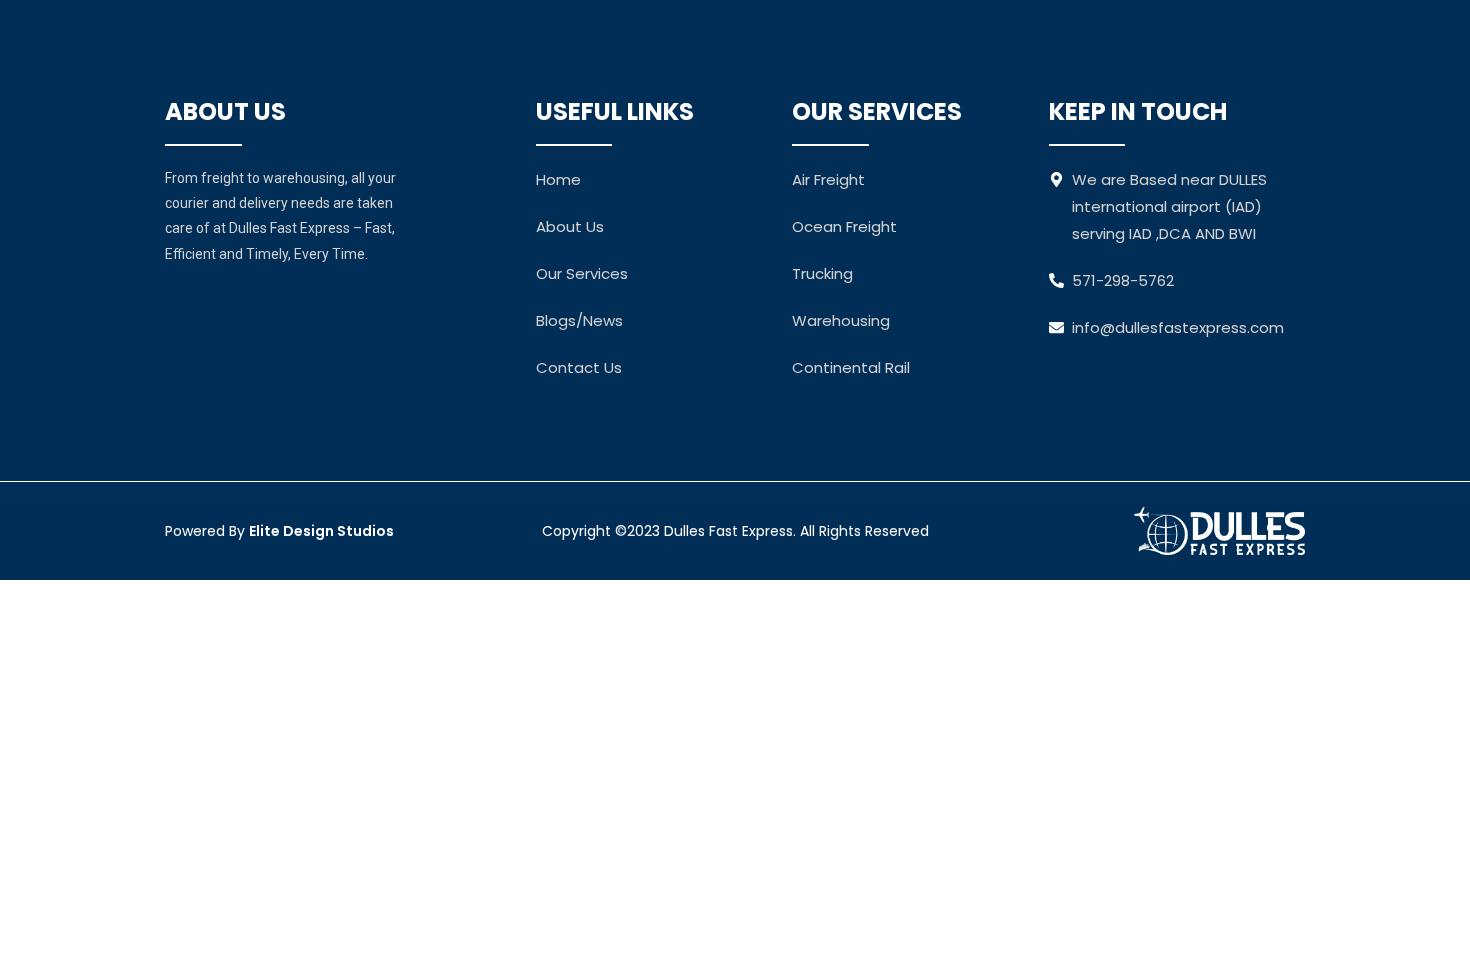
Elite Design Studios (321, 531)
